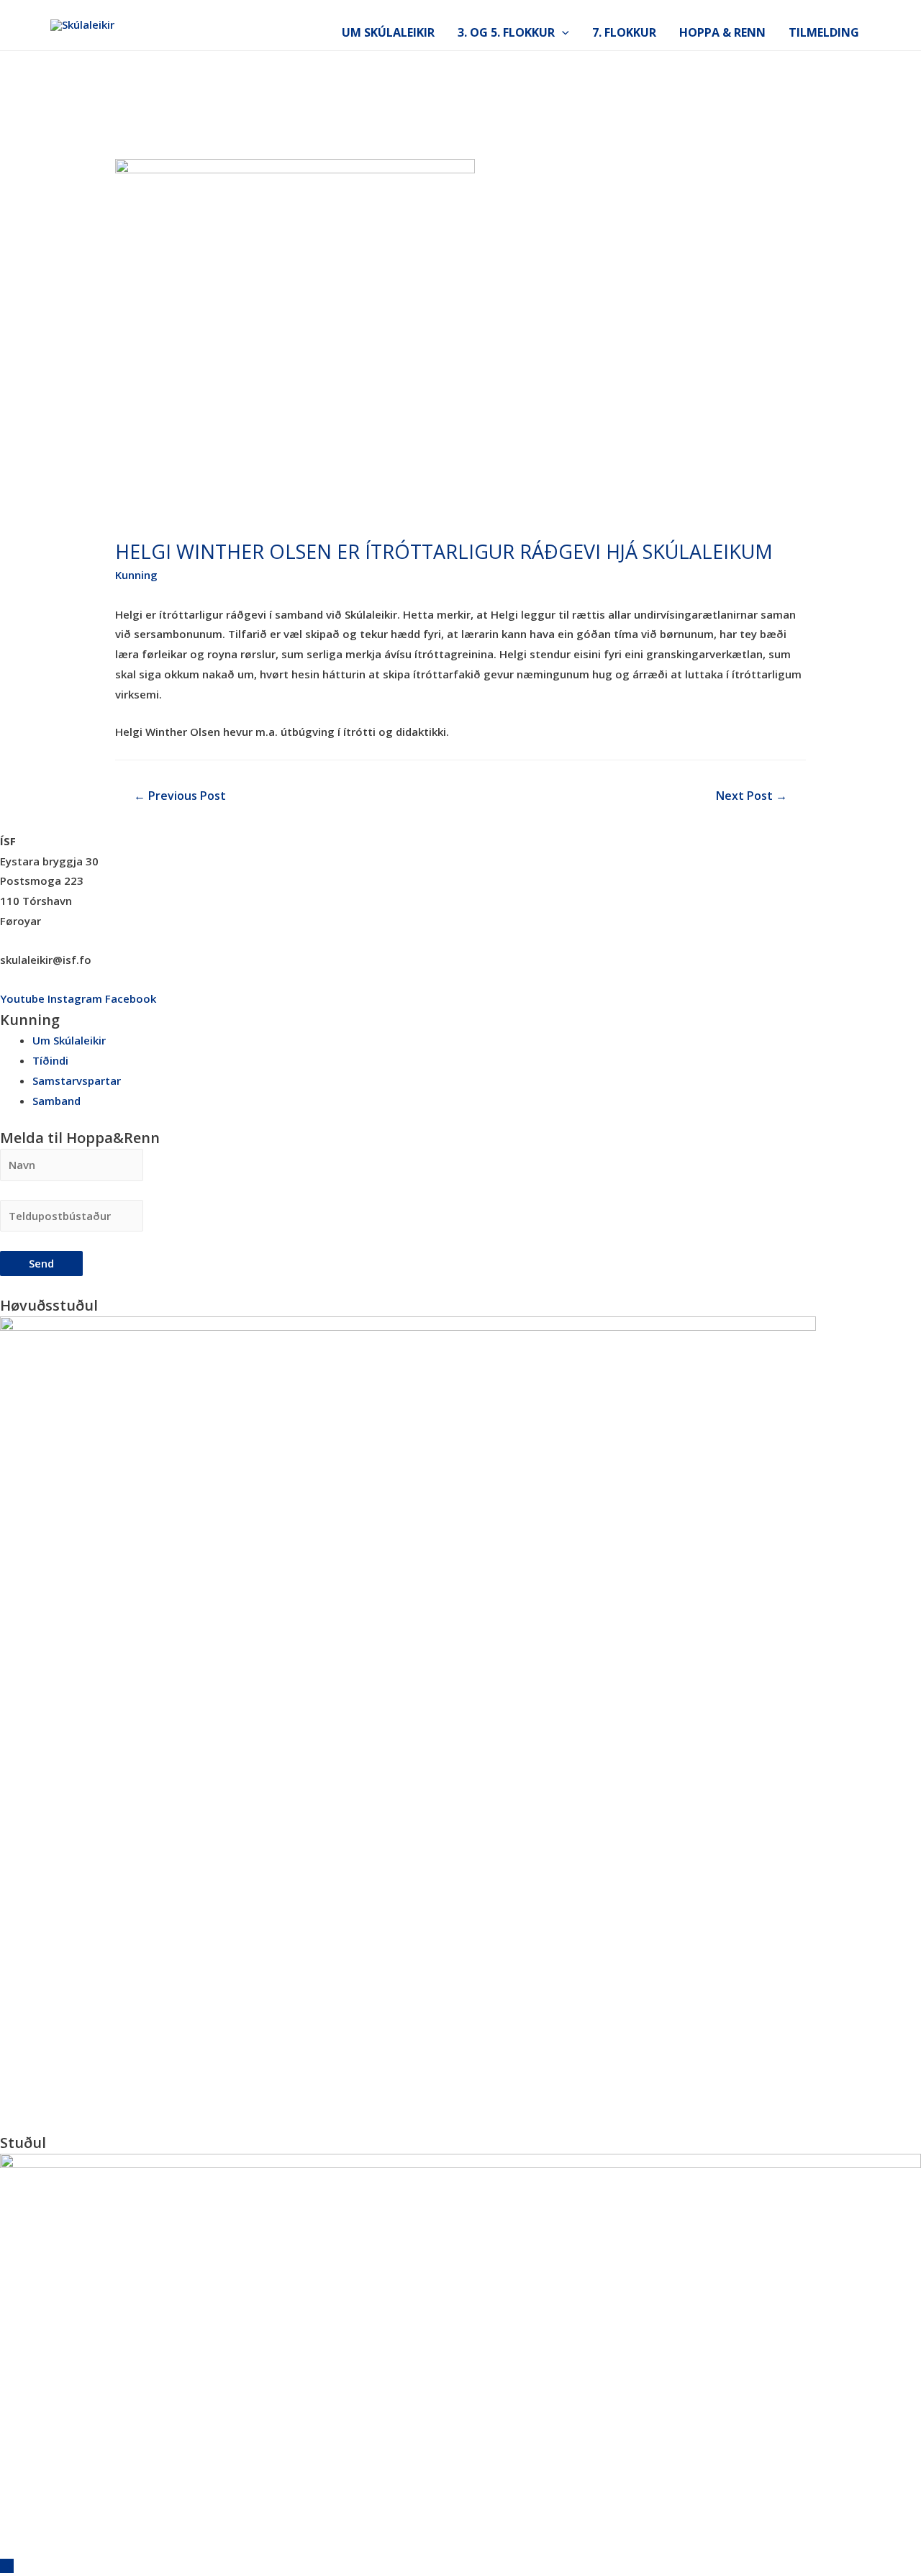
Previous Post (180, 796)
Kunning (136, 575)
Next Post (752, 796)
